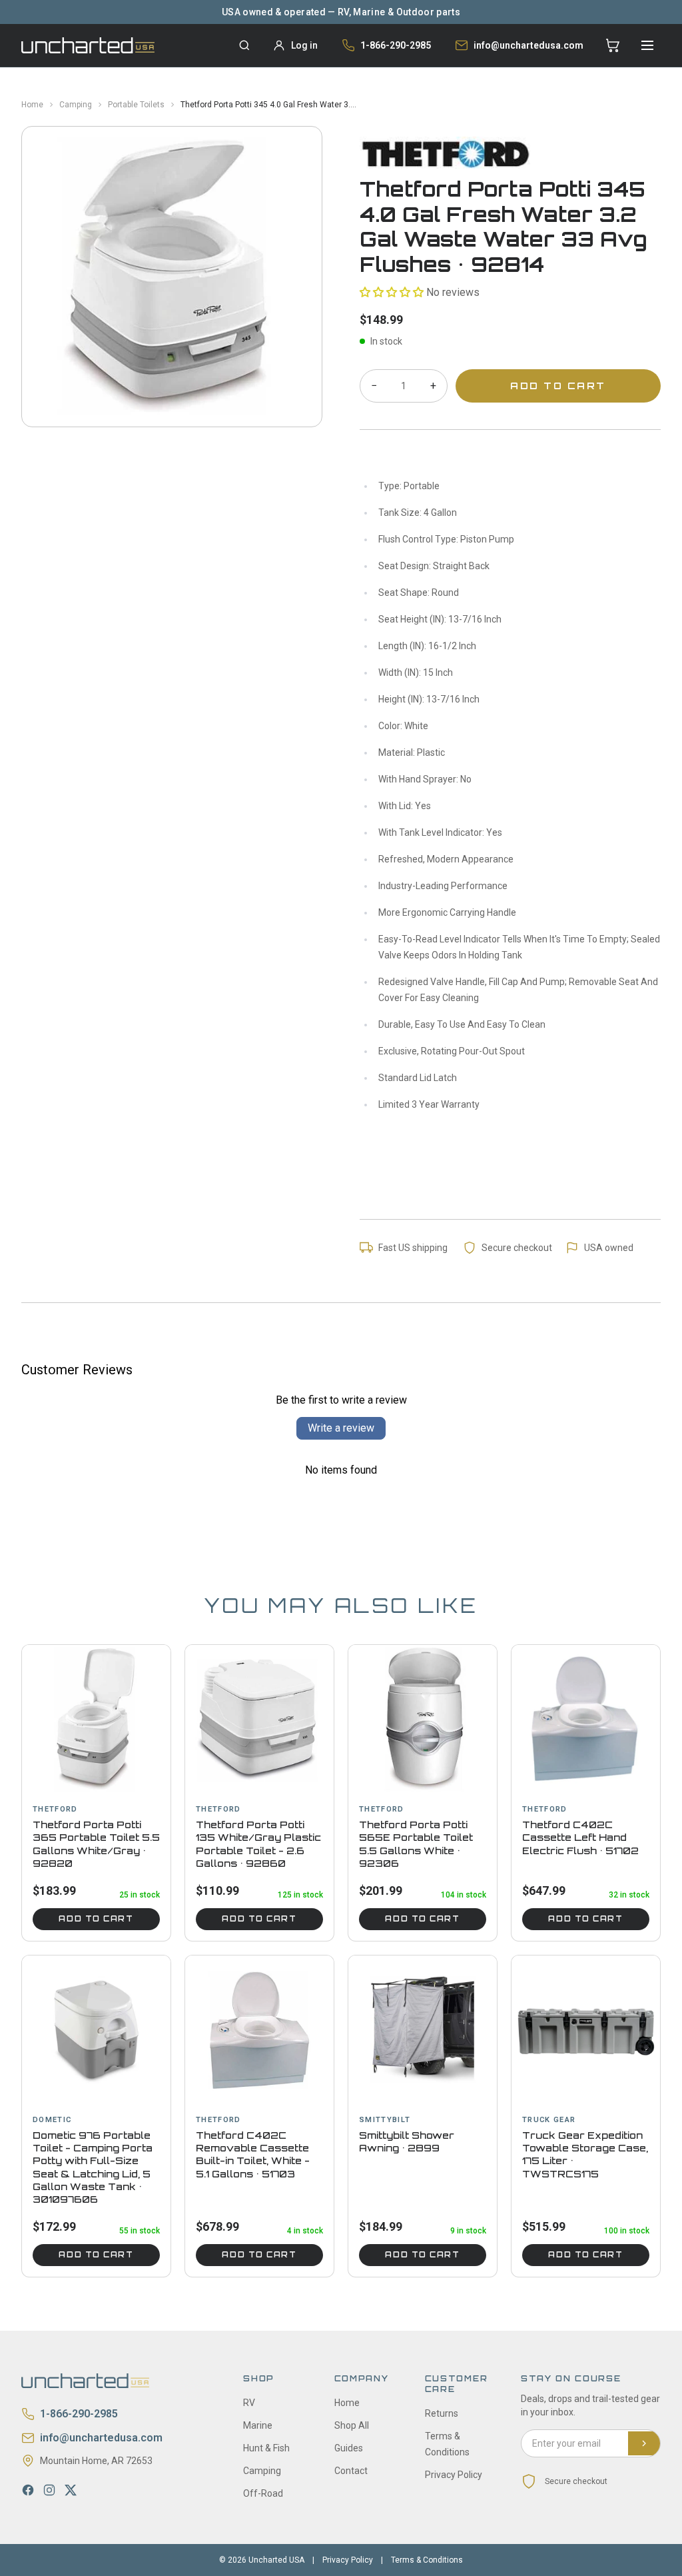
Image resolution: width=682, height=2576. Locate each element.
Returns (442, 2413)
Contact (351, 2471)
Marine (258, 2425)
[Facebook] (28, 2490)
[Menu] (647, 45)
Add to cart (96, 1919)
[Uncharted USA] (88, 45)
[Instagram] (49, 2490)
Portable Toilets (136, 105)
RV (249, 2403)
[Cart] (613, 45)
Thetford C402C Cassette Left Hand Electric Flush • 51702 (580, 1838)
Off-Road (263, 2493)
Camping (76, 105)
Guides (349, 2448)
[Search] (244, 45)
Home (32, 105)
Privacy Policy (454, 2475)
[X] (71, 2490)
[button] (392, 292)
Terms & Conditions (427, 2560)
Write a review (341, 1428)
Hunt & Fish (266, 2448)
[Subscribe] (644, 2443)
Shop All (352, 2425)
